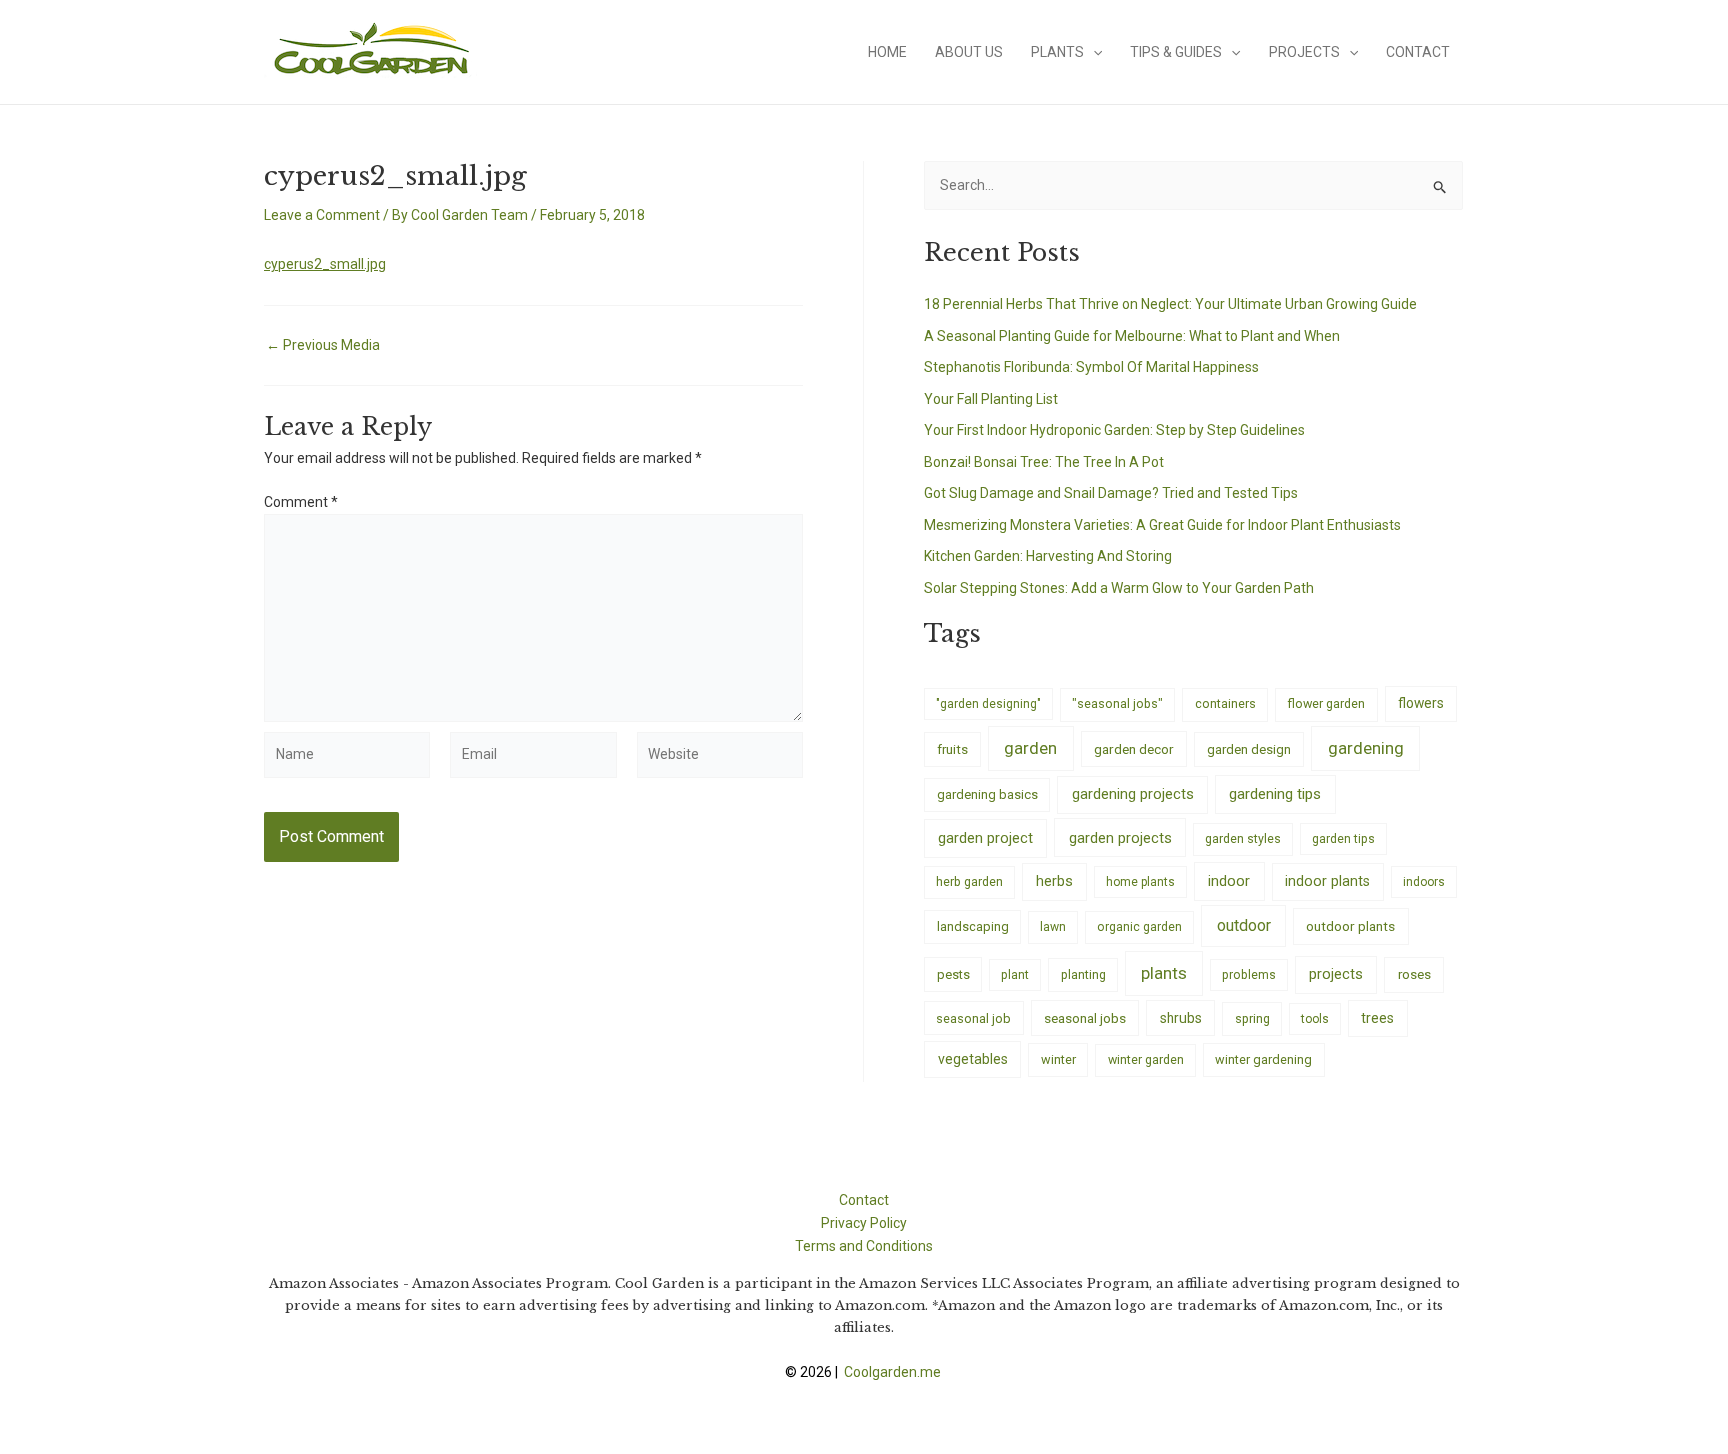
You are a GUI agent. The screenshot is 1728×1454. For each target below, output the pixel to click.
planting (1083, 974)
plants (1164, 973)
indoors (1424, 882)
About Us (969, 52)
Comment (301, 502)
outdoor (1244, 925)
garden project (985, 838)
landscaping (973, 926)
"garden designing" (988, 704)
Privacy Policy (864, 1223)
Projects (1304, 52)
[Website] (720, 758)
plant (1015, 975)
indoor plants (1327, 881)
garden (1030, 748)
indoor (1229, 881)
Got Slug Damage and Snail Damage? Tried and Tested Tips (1111, 493)
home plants (1140, 882)
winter (1058, 1059)
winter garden (1146, 1059)
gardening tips (1275, 794)
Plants (1057, 52)
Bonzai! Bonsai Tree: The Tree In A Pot (1044, 462)
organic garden (1139, 927)
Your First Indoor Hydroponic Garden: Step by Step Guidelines (1114, 430)
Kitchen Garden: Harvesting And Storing (1048, 556)
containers (1225, 703)
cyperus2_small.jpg (325, 264)
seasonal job (973, 1018)
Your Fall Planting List (991, 399)
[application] (1093, 52)
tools (1315, 1019)
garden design (1249, 749)
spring (1252, 1018)
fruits (952, 749)
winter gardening (1263, 1059)
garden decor (1134, 749)
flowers (1421, 703)
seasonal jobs (1085, 1018)
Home (887, 52)
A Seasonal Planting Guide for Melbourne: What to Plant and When (1132, 336)
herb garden (969, 881)
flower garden (1326, 703)
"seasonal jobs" (1117, 703)
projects (1336, 974)
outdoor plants (1350, 926)
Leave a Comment (322, 215)
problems (1249, 975)
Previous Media (323, 345)
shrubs (1181, 1018)
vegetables (973, 1059)
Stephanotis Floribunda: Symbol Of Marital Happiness (1091, 367)
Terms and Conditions (864, 1246)
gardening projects (1133, 794)
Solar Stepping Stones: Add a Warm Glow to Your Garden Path (1119, 588)
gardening (1366, 748)
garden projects (1120, 838)
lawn (1053, 927)
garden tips (1343, 839)
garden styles (1243, 838)
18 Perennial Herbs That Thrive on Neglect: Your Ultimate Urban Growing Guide (1170, 304)
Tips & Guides (1176, 52)
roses (1414, 974)
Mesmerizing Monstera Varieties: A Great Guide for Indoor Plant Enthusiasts (1162, 525)
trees (1377, 1018)
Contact (1418, 52)
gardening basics (987, 794)
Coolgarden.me (894, 1372)
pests (953, 974)
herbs (1054, 881)
